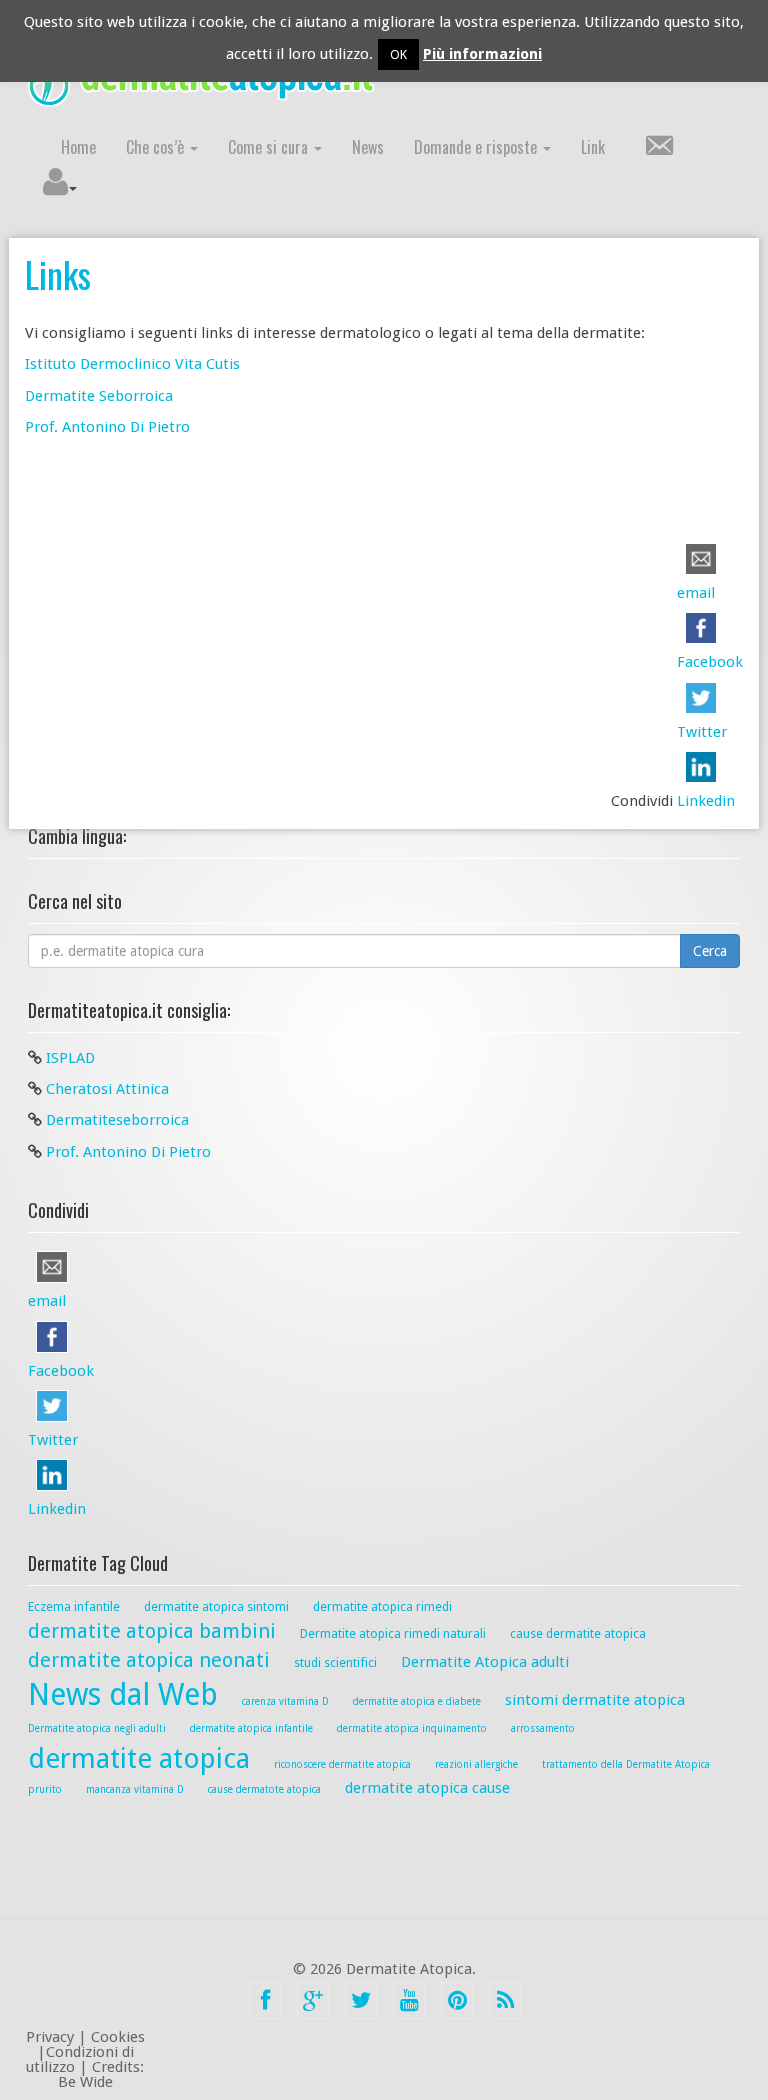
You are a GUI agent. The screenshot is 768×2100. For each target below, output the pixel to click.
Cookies (118, 2037)
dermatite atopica (139, 1758)
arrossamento (543, 1728)
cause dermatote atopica (264, 1789)
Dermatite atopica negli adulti (97, 1728)
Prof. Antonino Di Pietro (107, 427)
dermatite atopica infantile (251, 1728)
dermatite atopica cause (427, 1788)
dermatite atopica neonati (149, 1660)
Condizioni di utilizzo (80, 2059)
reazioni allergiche (476, 1764)
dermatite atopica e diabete (417, 1701)
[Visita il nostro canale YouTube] (409, 2000)
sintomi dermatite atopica (595, 1700)
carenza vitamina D (285, 1701)
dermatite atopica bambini (152, 1631)
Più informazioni (482, 54)
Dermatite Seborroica (99, 396)
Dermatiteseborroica (117, 1120)
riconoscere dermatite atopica (342, 1764)
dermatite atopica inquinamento (412, 1728)
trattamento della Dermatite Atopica (626, 1764)
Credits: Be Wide (101, 2074)
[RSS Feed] (505, 2000)
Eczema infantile (74, 1606)
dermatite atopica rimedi (382, 1606)
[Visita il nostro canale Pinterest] (457, 2000)
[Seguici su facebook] (265, 2000)
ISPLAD (70, 1058)
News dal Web (123, 1694)
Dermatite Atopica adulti (485, 1662)
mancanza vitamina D (135, 1789)
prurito (45, 1789)
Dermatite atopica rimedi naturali (393, 1633)
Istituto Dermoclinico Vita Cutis (132, 364)
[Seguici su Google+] (313, 2000)
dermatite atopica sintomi (216, 1606)
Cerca (710, 951)
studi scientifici (335, 1662)
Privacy (50, 2037)
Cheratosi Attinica (107, 1089)
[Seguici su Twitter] (361, 2000)
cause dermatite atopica (578, 1633)
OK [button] (398, 54)
